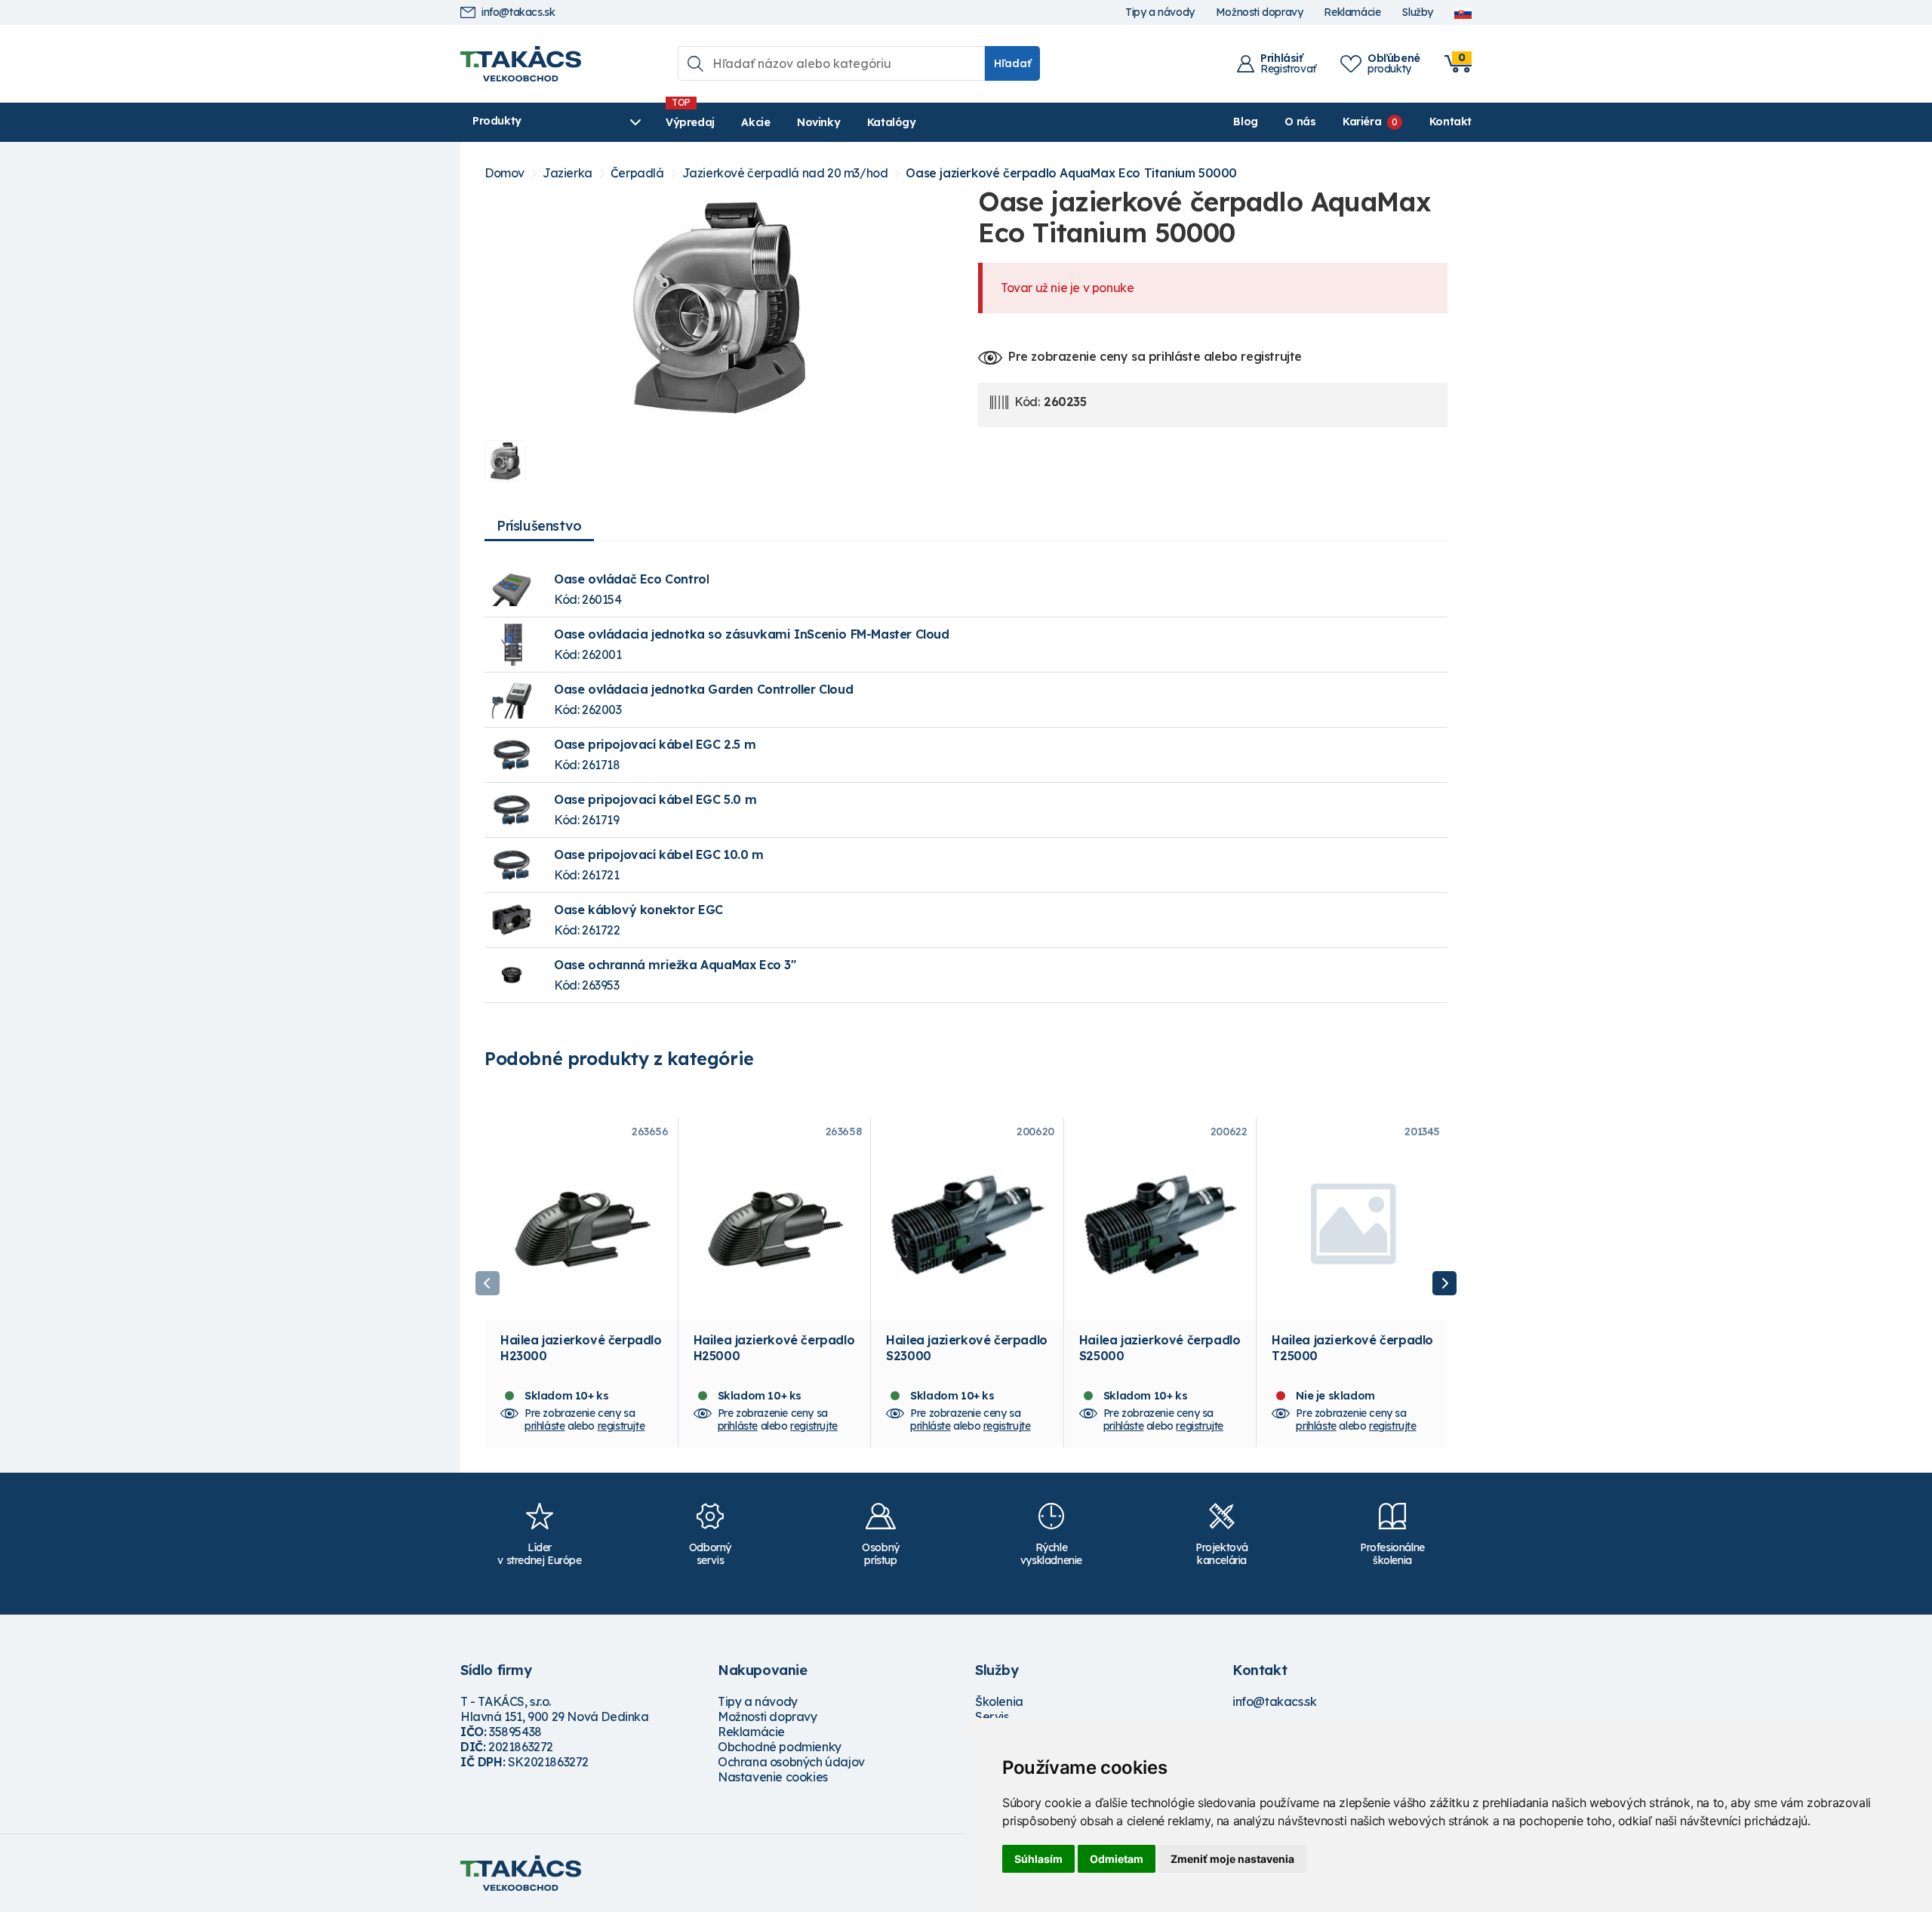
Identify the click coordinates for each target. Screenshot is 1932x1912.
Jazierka (568, 173)
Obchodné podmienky (780, 1747)
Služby (1417, 12)
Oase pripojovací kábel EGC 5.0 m (655, 799)
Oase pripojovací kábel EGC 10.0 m (659, 854)
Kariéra (1362, 122)
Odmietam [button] (1117, 1859)
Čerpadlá (637, 173)
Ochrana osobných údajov (791, 1762)
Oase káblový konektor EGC (638, 910)
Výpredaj (690, 122)
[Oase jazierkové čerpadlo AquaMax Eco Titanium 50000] (719, 307)
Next (1444, 1283)
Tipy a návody (1160, 12)
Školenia (999, 1701)
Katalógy (892, 122)
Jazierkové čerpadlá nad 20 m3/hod (785, 173)
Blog (1245, 122)
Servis (992, 1716)
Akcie (755, 122)
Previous (488, 1283)
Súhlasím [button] (1038, 1859)
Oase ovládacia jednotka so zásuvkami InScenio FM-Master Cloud (752, 634)
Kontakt (1451, 122)
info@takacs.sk (518, 12)
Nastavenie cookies (773, 1777)
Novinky (818, 122)
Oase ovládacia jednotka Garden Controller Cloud (703, 689)
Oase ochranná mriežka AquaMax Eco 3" (675, 965)
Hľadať (1012, 63)
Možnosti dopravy (1260, 12)
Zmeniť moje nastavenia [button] (1232, 1859)
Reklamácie (1352, 12)
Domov (505, 173)
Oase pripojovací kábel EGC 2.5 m (655, 744)
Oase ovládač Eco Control (631, 579)
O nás (1300, 122)
